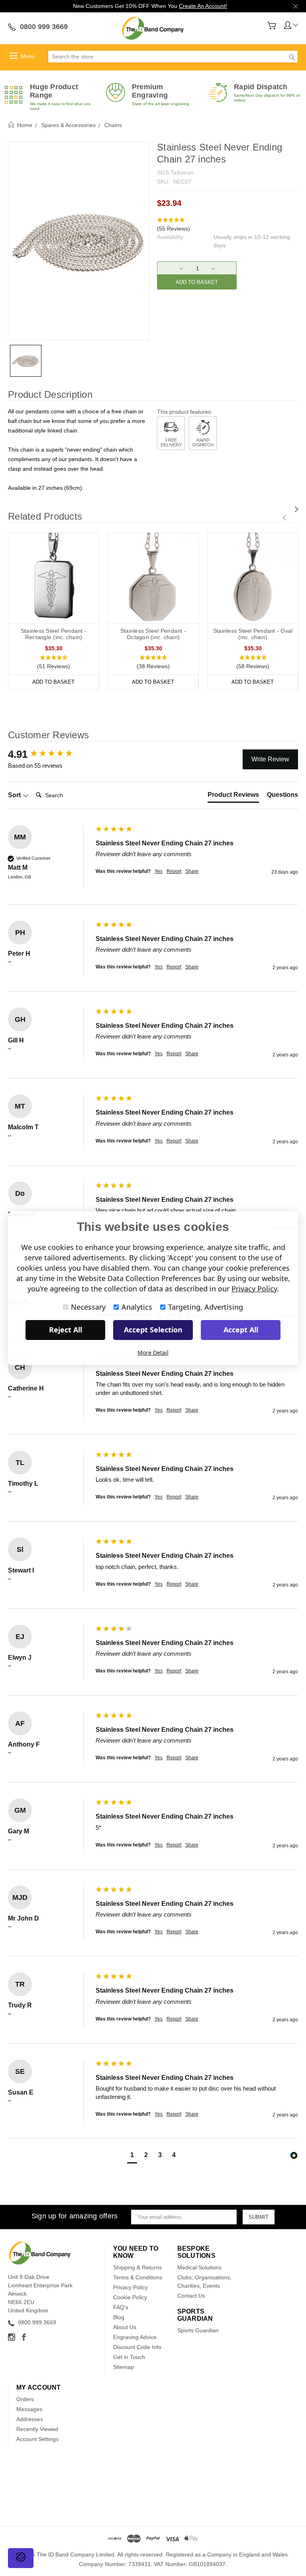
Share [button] (192, 871)
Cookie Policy (130, 2297)
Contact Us (191, 2296)
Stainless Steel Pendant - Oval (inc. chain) (253, 634)
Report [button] (174, 871)
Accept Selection (153, 1330)
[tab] (233, 796)
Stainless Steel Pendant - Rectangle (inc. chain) (54, 634)
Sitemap (124, 2367)
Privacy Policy (130, 2287)
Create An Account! (203, 6)
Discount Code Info (137, 2347)
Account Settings (37, 2439)
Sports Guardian (198, 2330)
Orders (25, 2399)
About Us (125, 2327)
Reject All (66, 1330)
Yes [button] (159, 871)
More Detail (153, 1353)
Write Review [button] (270, 759)
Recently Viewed (37, 2429)
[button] (228, 225)
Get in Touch (129, 2357)
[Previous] (284, 518)
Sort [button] (15, 795)
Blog (119, 2317)
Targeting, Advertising (206, 1307)
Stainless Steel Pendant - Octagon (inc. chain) (153, 634)
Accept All (241, 1330)
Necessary (88, 1307)
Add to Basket (53, 682)
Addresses (30, 2419)
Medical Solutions (199, 2267)
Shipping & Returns (137, 2267)
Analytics (137, 1307)
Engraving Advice (135, 2337)
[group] (50, 754)
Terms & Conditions (138, 2277)
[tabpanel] (54, 611)
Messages (29, 2409)
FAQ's (121, 2307)
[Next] (296, 509)
